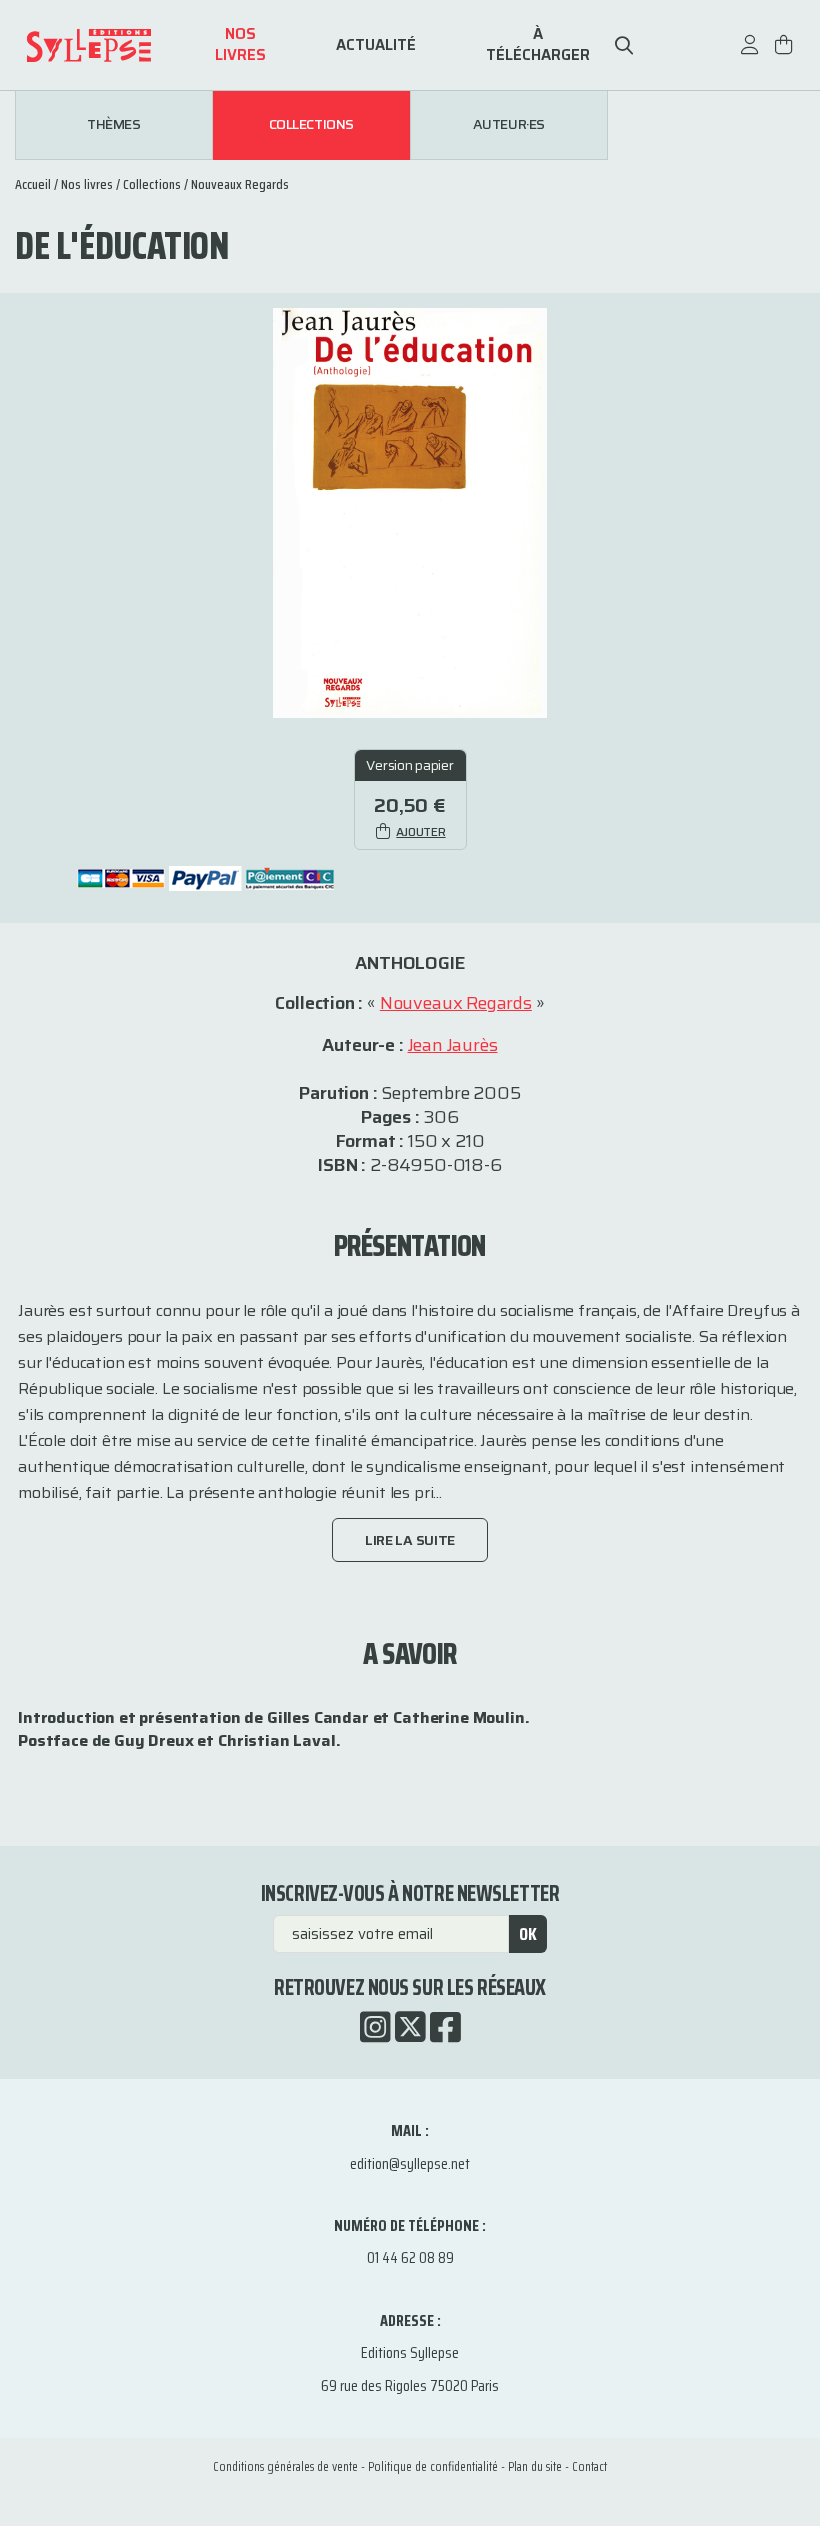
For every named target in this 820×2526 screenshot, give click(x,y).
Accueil (33, 184)
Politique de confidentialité (433, 2466)
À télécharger (538, 45)
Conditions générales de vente (285, 2466)
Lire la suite (410, 1540)
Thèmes (113, 125)
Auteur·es (509, 125)
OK (528, 1934)
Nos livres (240, 45)
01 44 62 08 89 (410, 2257)
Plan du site (535, 2466)
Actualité (376, 45)
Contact (589, 2466)
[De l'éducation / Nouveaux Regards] (409, 511)
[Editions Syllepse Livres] (116, 45)
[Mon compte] (750, 54)
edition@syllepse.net (410, 2163)
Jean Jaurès (453, 1045)
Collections (311, 125)
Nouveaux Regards (240, 184)
